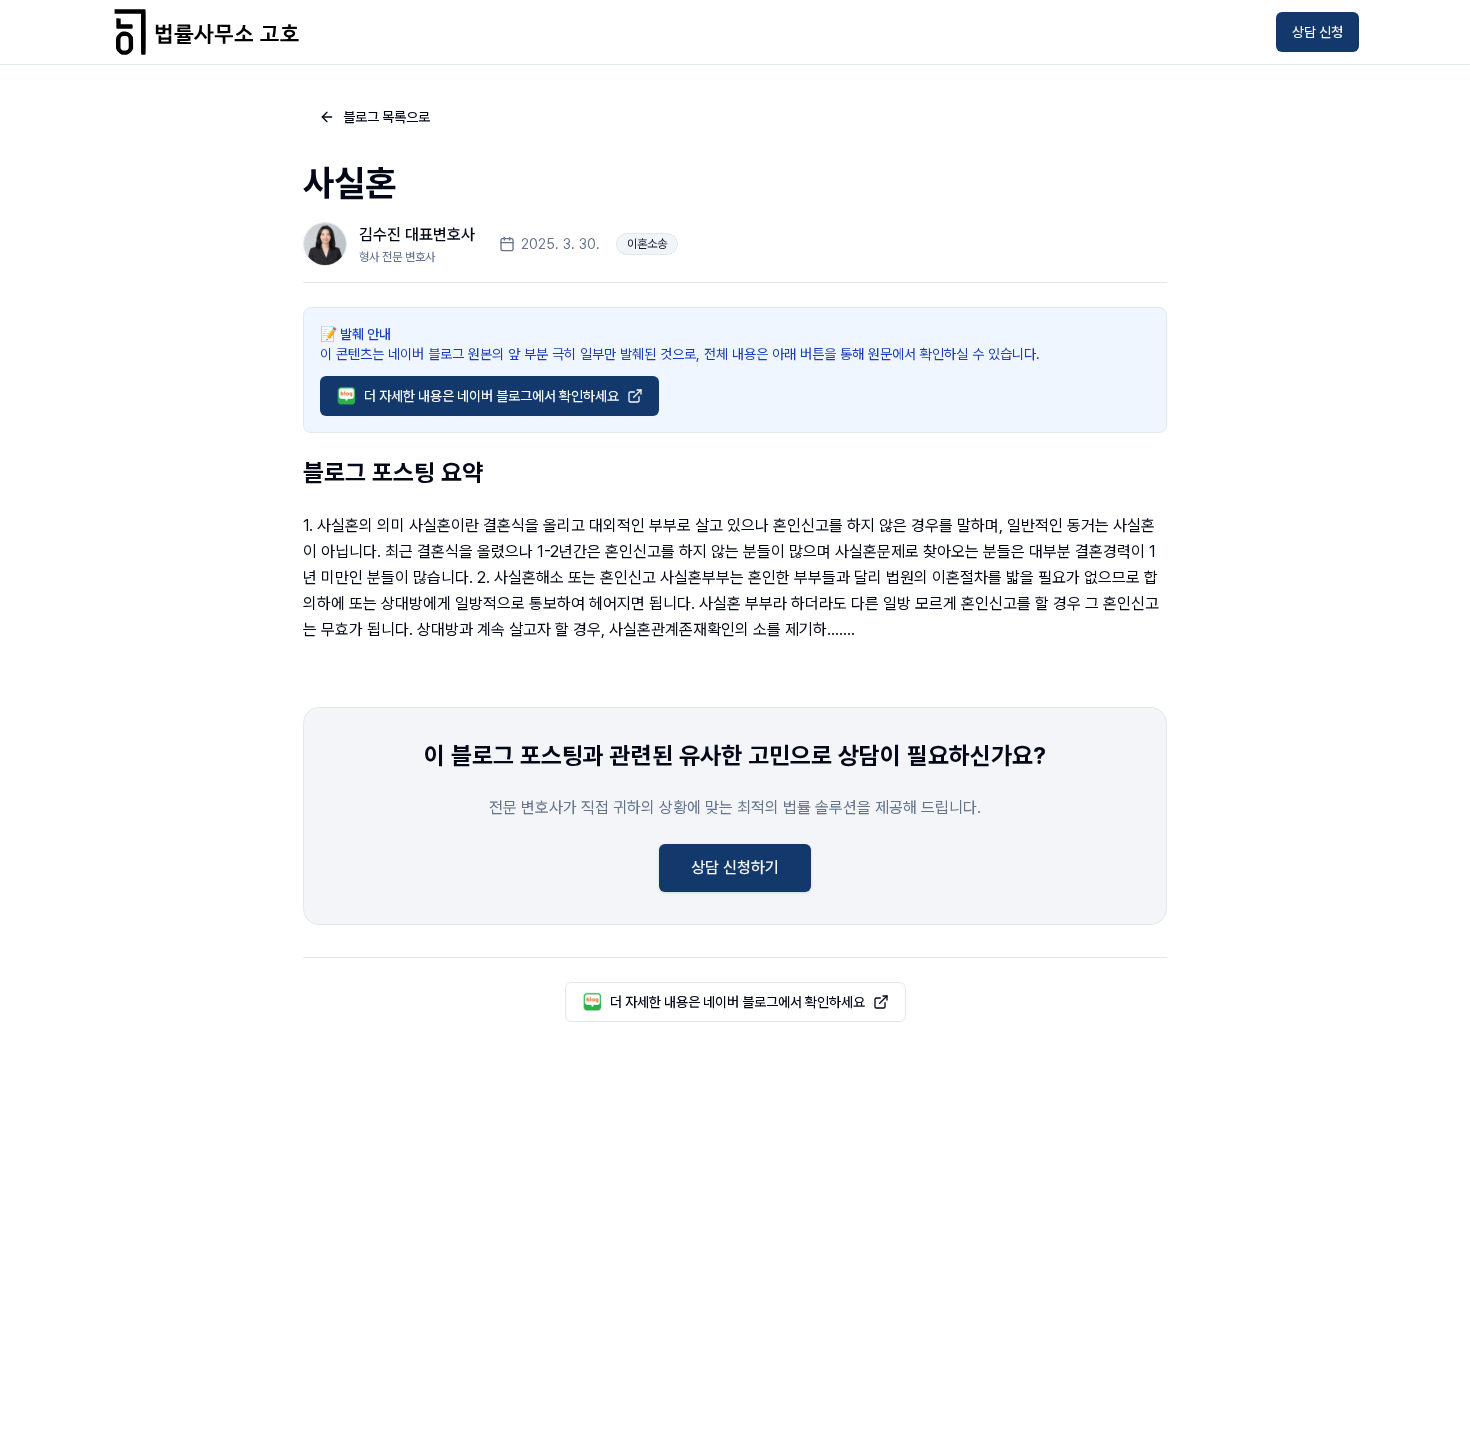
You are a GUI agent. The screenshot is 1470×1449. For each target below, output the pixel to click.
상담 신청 (1317, 32)
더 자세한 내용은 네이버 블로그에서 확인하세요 (491, 396)
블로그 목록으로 (386, 117)
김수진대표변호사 (417, 234)
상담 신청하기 (735, 867)
